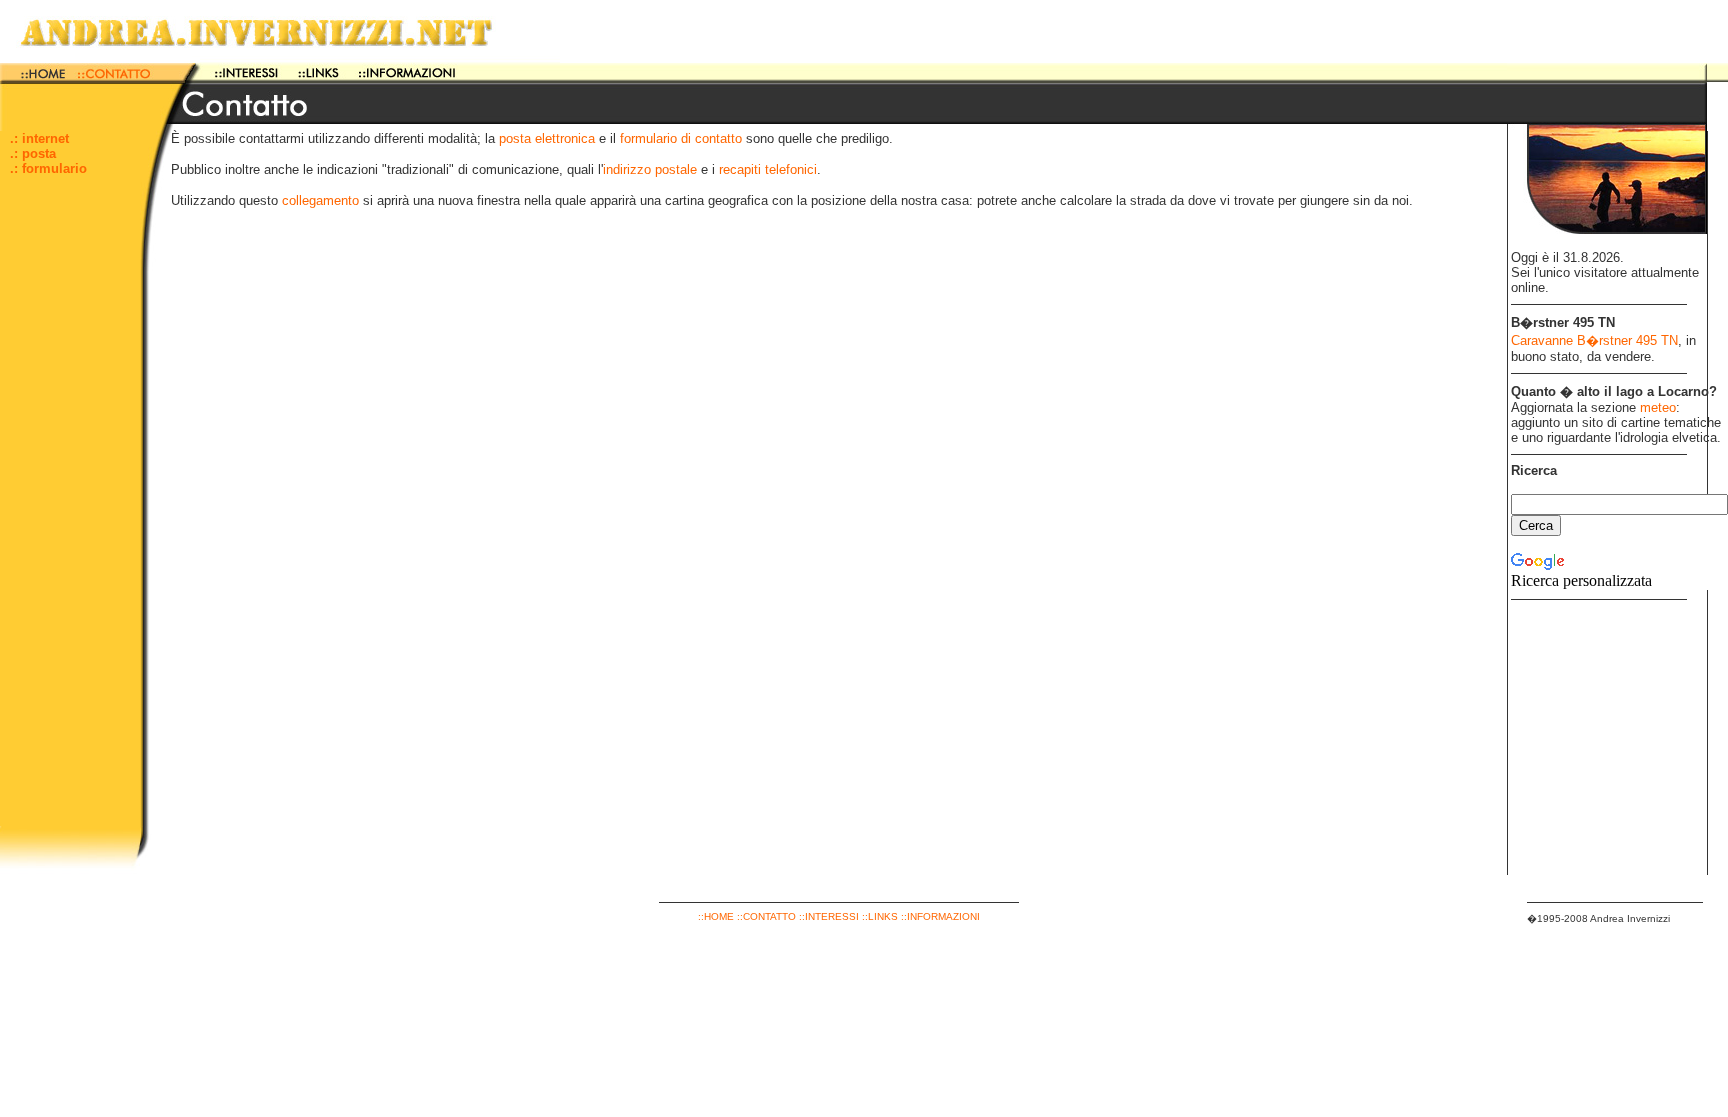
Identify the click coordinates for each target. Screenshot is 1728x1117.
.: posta (33, 153)
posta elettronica (547, 138)
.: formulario (48, 168)
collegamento (320, 200)
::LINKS (880, 916)
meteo (1658, 407)
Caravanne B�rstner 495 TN (1594, 340)
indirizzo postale (650, 169)
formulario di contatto (681, 138)
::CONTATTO (766, 916)
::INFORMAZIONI (940, 916)
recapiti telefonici (768, 169)
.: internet (39, 138)
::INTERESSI (829, 916)
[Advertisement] (70, 526)
